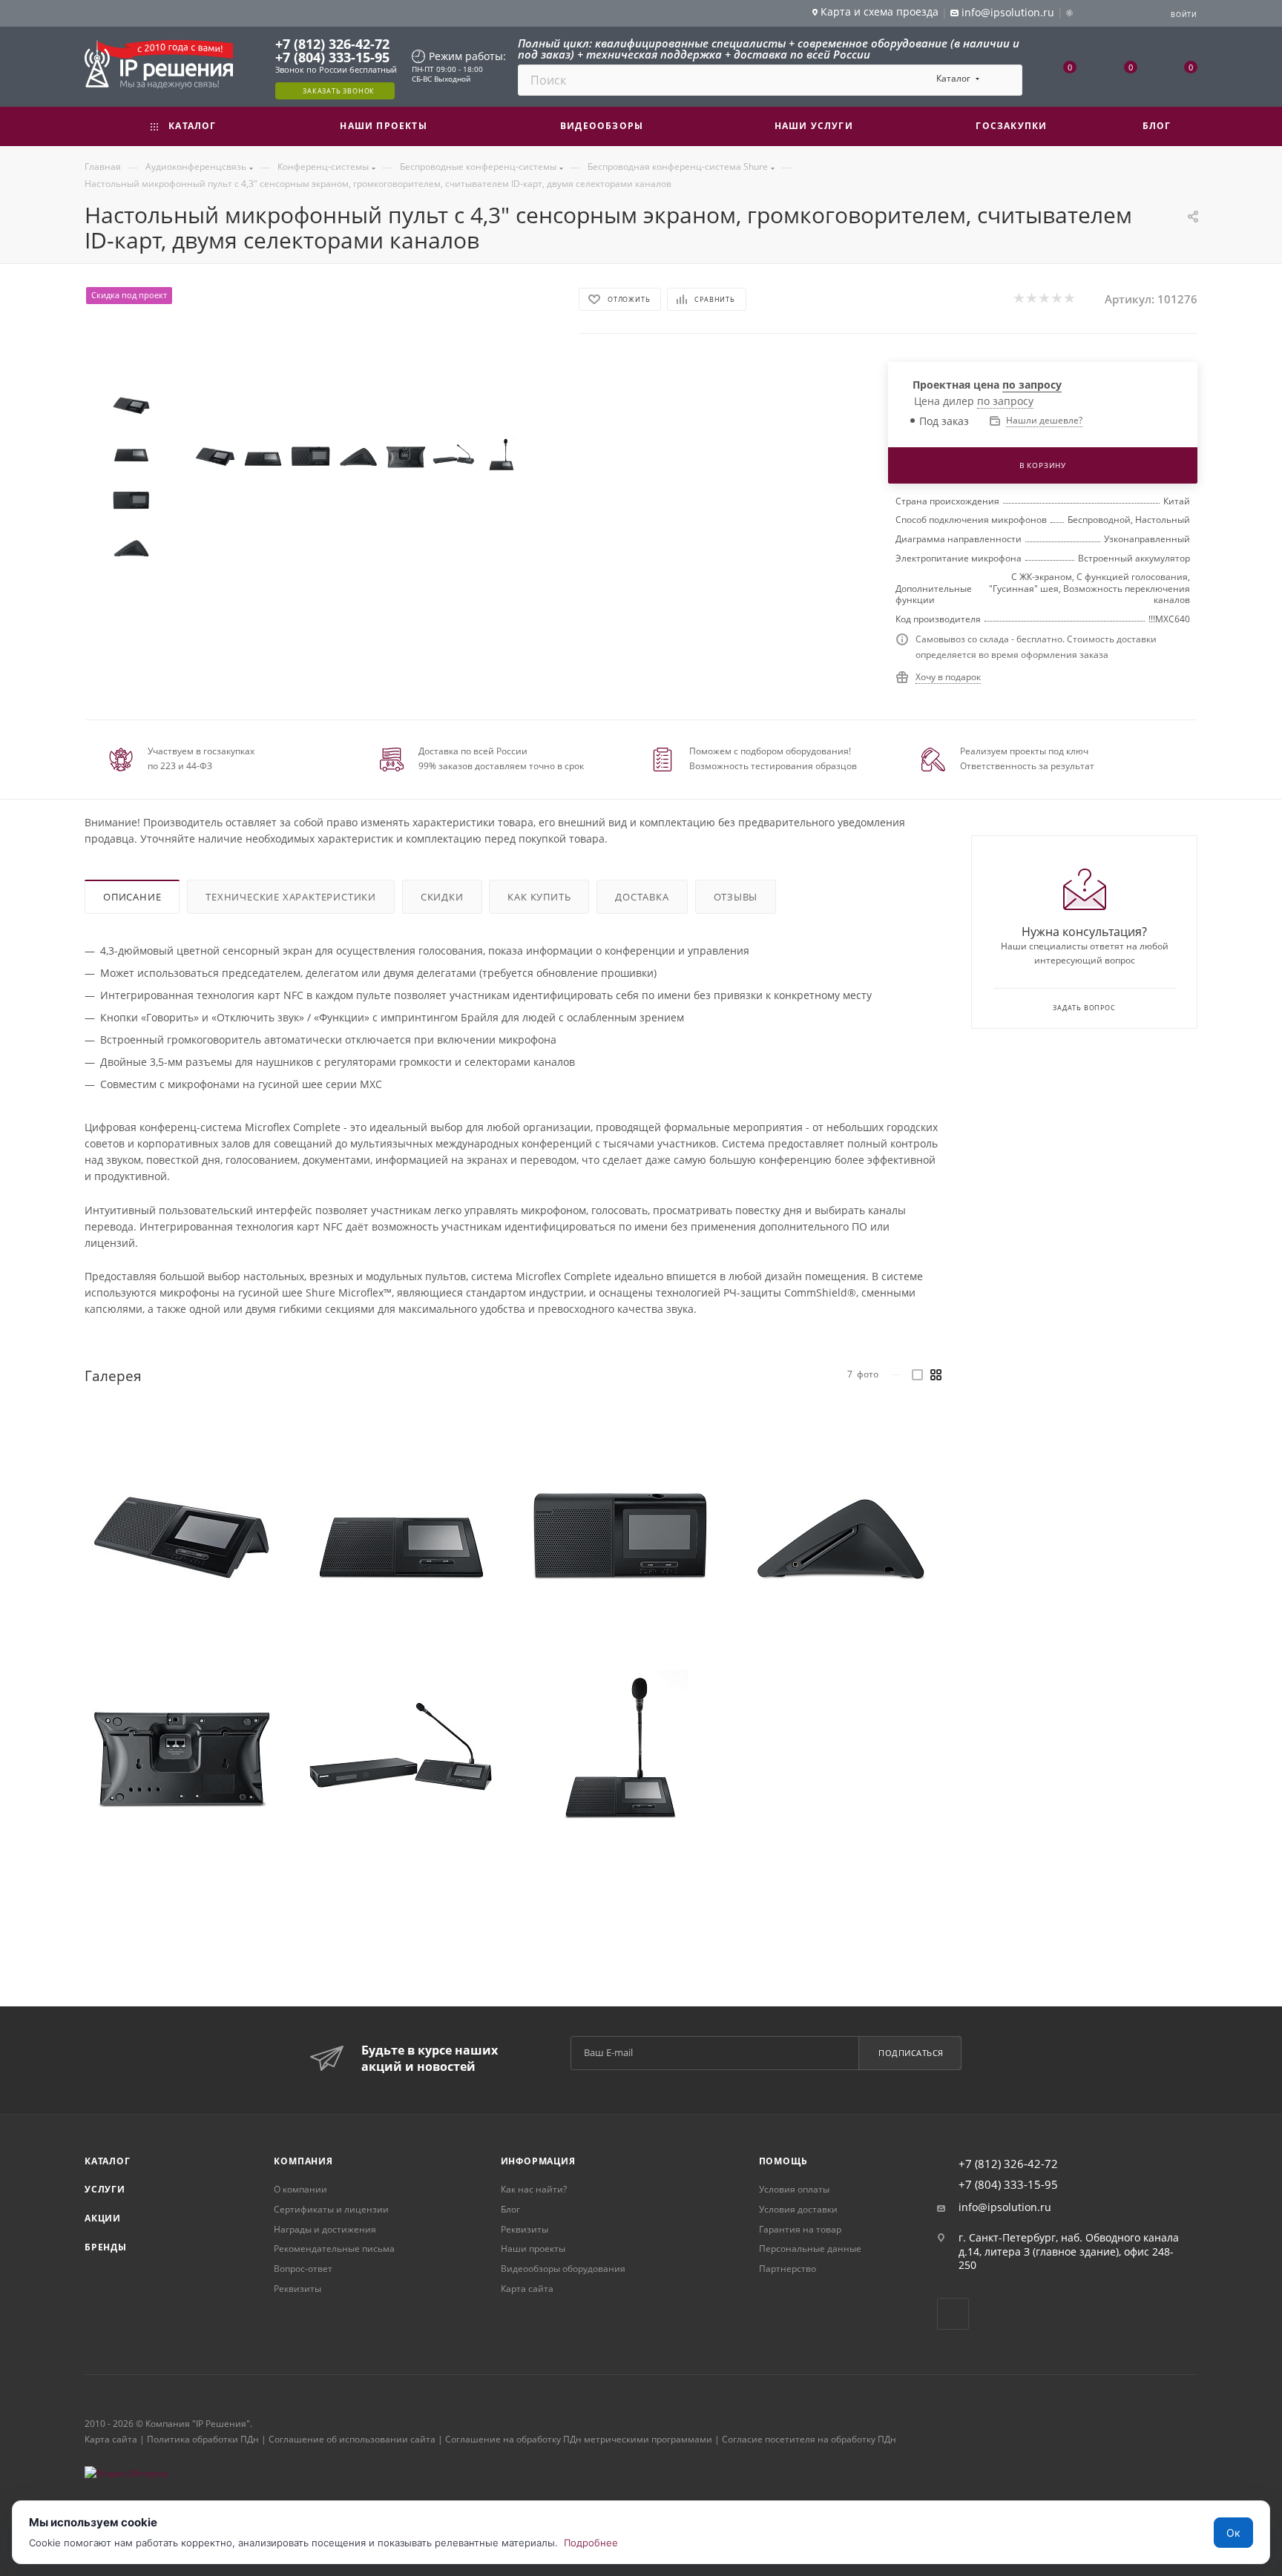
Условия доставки (798, 2209)
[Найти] (1004, 80)
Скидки (442, 897)
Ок (1233, 2533)
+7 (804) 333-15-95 (332, 57)
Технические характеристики (291, 897)
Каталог (108, 2161)
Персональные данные (810, 2249)
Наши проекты (533, 2249)
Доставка (642, 897)
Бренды (106, 2247)
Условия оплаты (794, 2189)
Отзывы (736, 897)
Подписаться (911, 2053)
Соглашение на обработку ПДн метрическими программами (579, 2439)
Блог (510, 2209)
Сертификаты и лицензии (331, 2209)
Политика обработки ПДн (203, 2439)
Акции (103, 2218)
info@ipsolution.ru (1005, 2207)
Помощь (783, 2161)
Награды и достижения (325, 2229)
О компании (300, 2189)
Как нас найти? (534, 2189)
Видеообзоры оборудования (563, 2269)
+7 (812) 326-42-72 (332, 44)
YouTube (953, 2314)
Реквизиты (298, 2289)
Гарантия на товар (800, 2229)
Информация (538, 2161)
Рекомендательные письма (334, 2249)
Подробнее (591, 2543)
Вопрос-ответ (303, 2269)
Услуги (105, 2189)
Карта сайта (527, 2289)
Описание (132, 897)
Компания (303, 2161)
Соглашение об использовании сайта (352, 2439)
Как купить (539, 897)
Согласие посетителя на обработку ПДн (809, 2439)
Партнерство (788, 2269)
